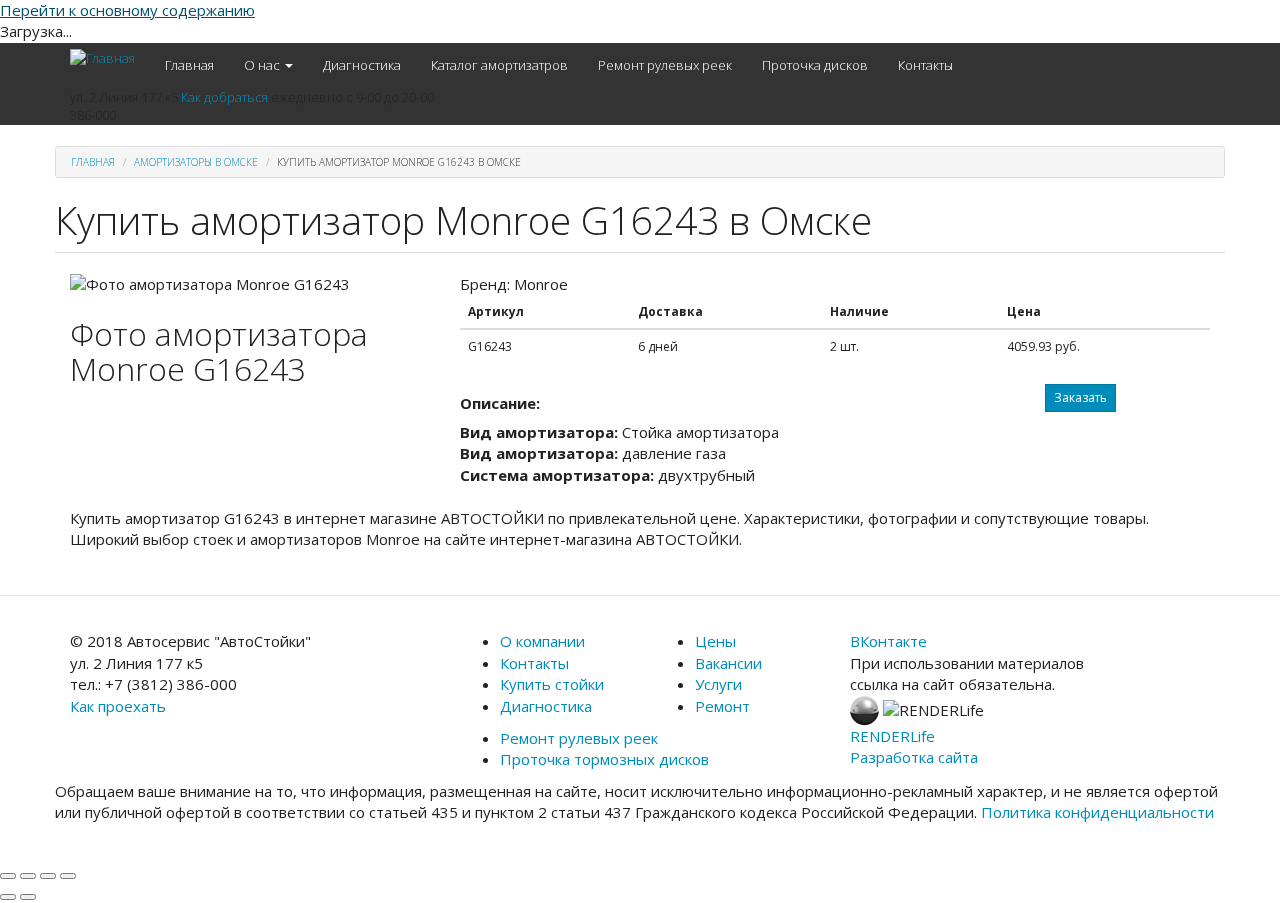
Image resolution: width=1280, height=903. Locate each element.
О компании (542, 641)
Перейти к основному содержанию (127, 10)
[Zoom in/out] (68, 876)
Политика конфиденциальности (1097, 812)
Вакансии (728, 663)
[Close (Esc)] (8, 876)
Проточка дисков (815, 65)
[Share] (28, 876)
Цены (715, 641)
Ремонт (722, 706)
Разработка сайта (914, 757)
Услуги (718, 684)
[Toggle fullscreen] (48, 876)
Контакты (925, 65)
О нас (263, 65)
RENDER (892, 736)
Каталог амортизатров (499, 65)
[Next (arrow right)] (28, 897)
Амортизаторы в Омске (196, 162)
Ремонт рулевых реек (665, 65)
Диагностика (362, 65)
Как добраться (224, 97)
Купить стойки (552, 684)
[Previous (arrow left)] (8, 897)
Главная (189, 65)
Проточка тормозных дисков (604, 759)
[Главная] (110, 58)
